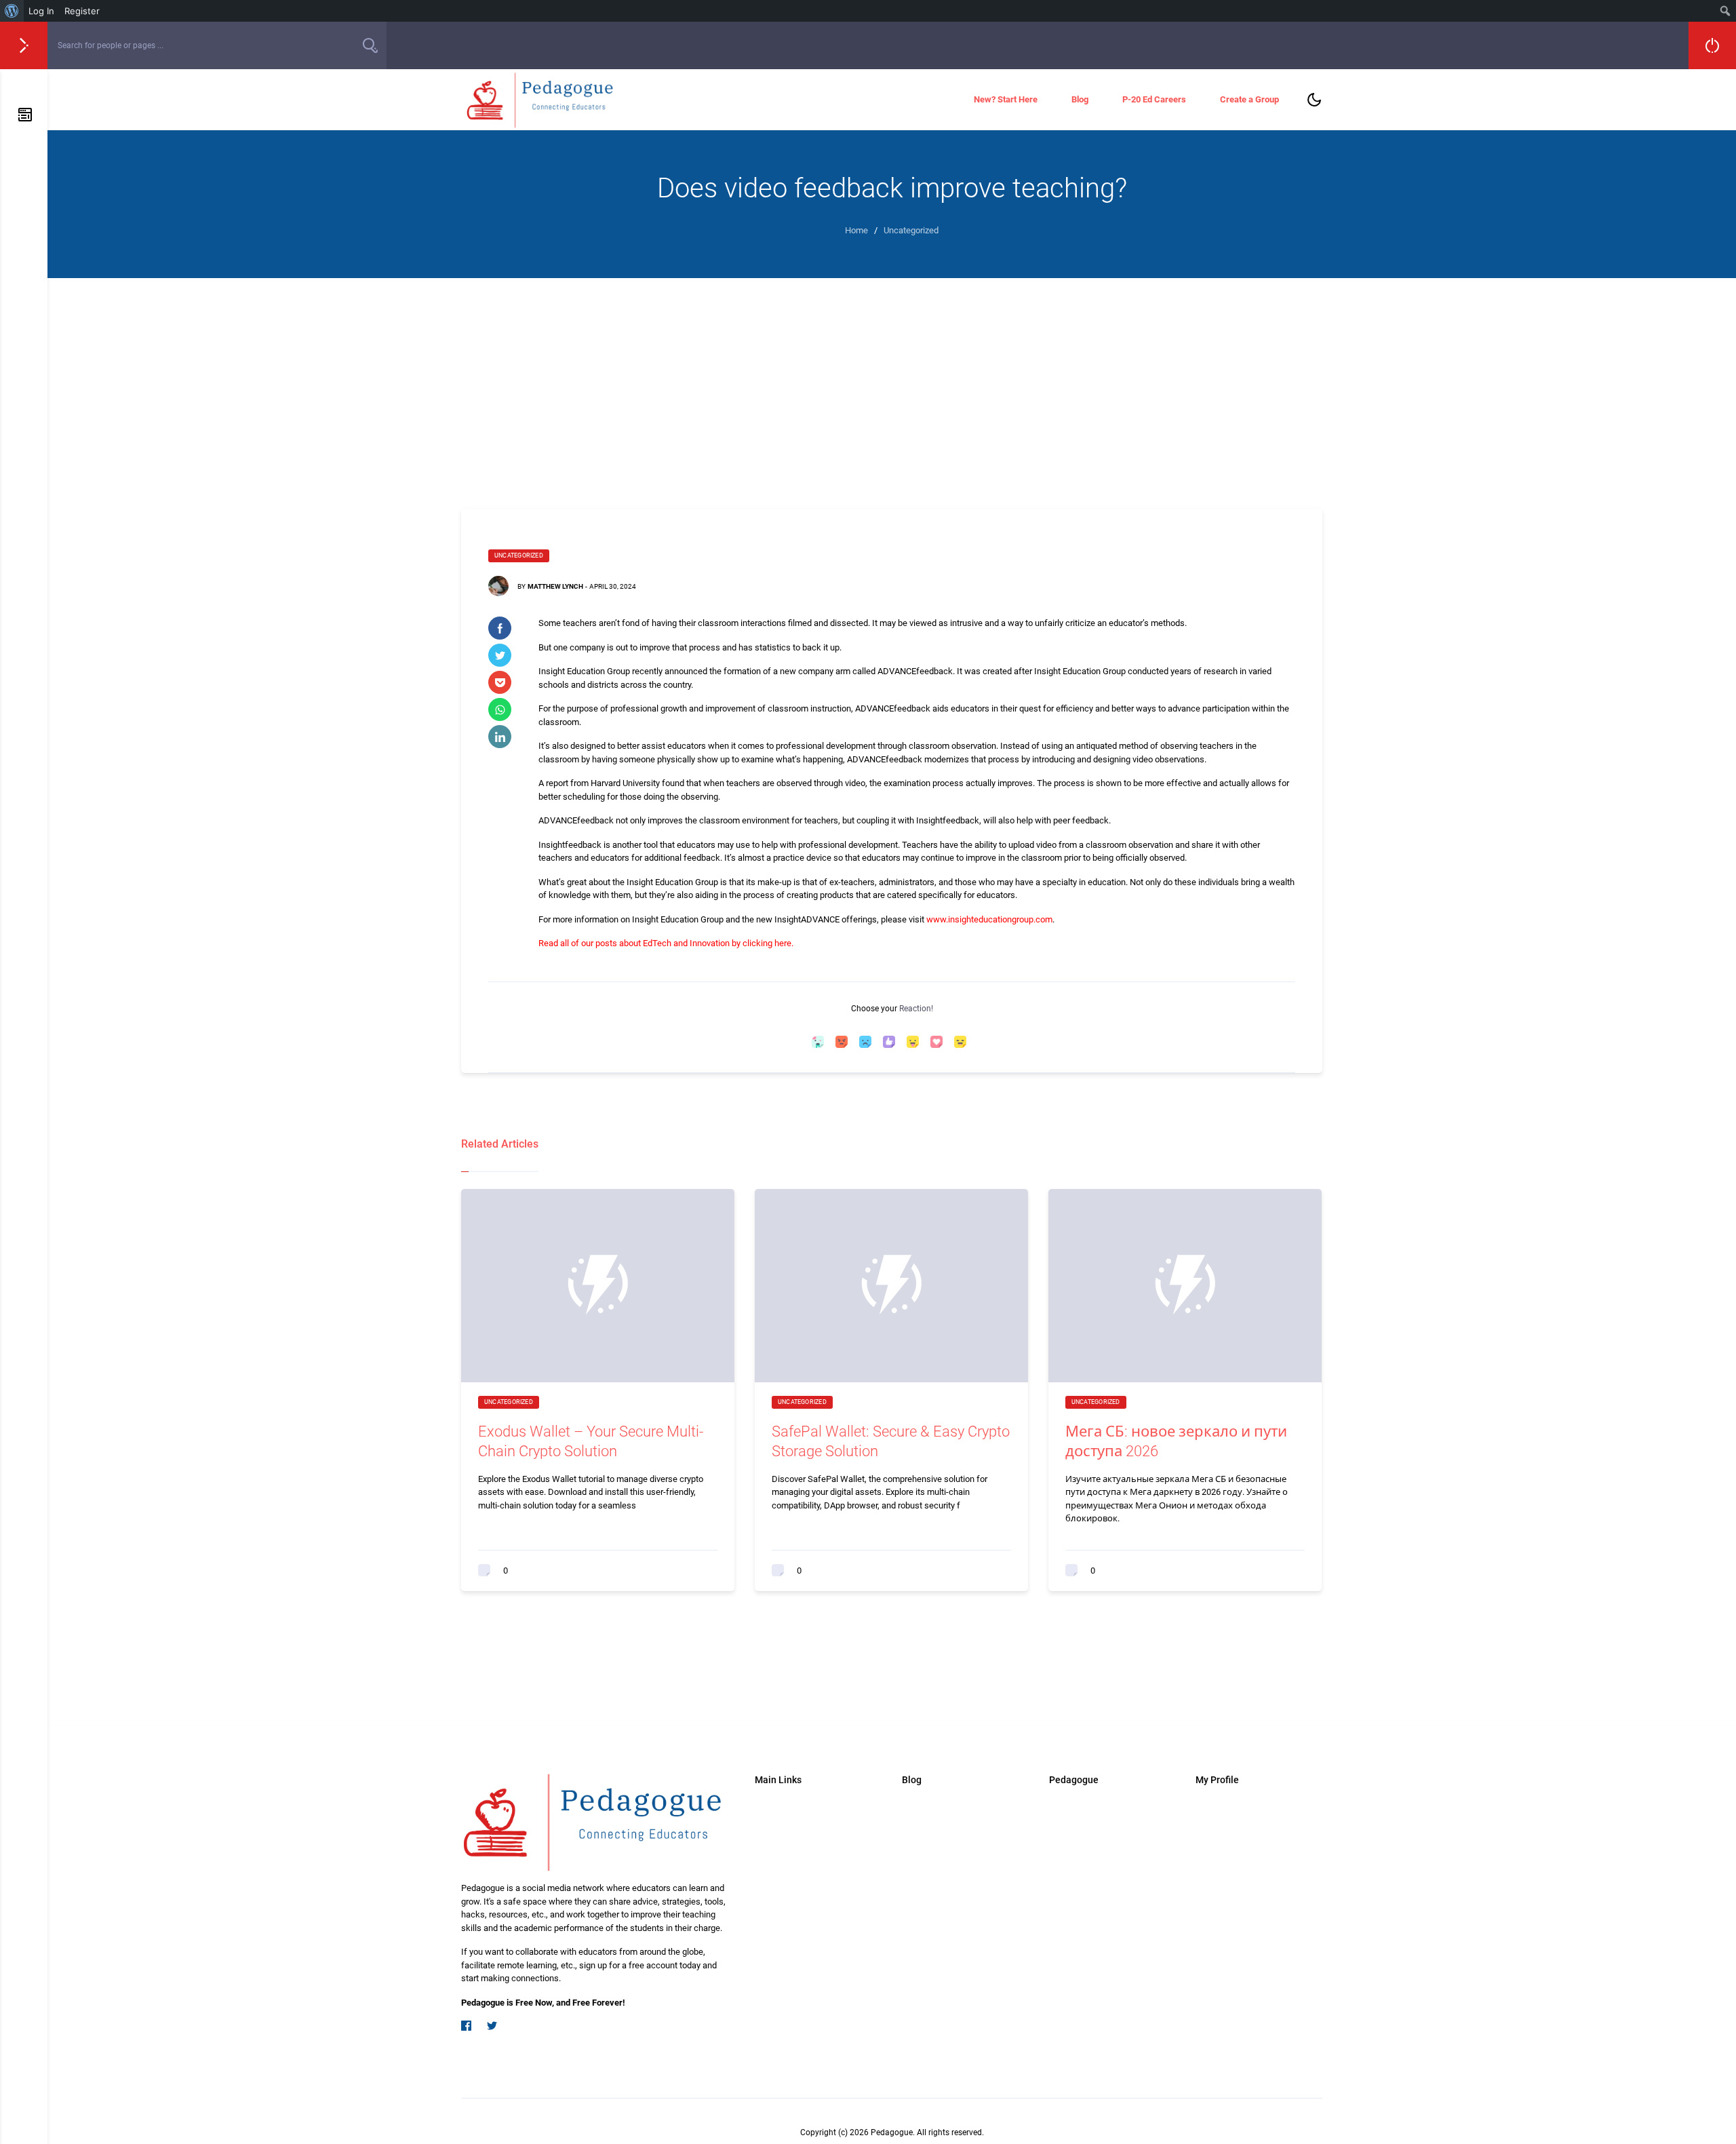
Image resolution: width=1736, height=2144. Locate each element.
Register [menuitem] (82, 11)
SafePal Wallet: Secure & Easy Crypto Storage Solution (891, 1441)
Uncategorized (519, 556)
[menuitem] (12, 11)
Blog (1080, 99)
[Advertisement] (892, 380)
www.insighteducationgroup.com (989, 919)
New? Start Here (1006, 99)
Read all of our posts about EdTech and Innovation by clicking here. (667, 943)
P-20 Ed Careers (1154, 99)
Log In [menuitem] (41, 11)
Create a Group (1249, 99)
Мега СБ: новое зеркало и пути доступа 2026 (1176, 1441)
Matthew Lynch (555, 586)
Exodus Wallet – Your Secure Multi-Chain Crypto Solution (591, 1441)
